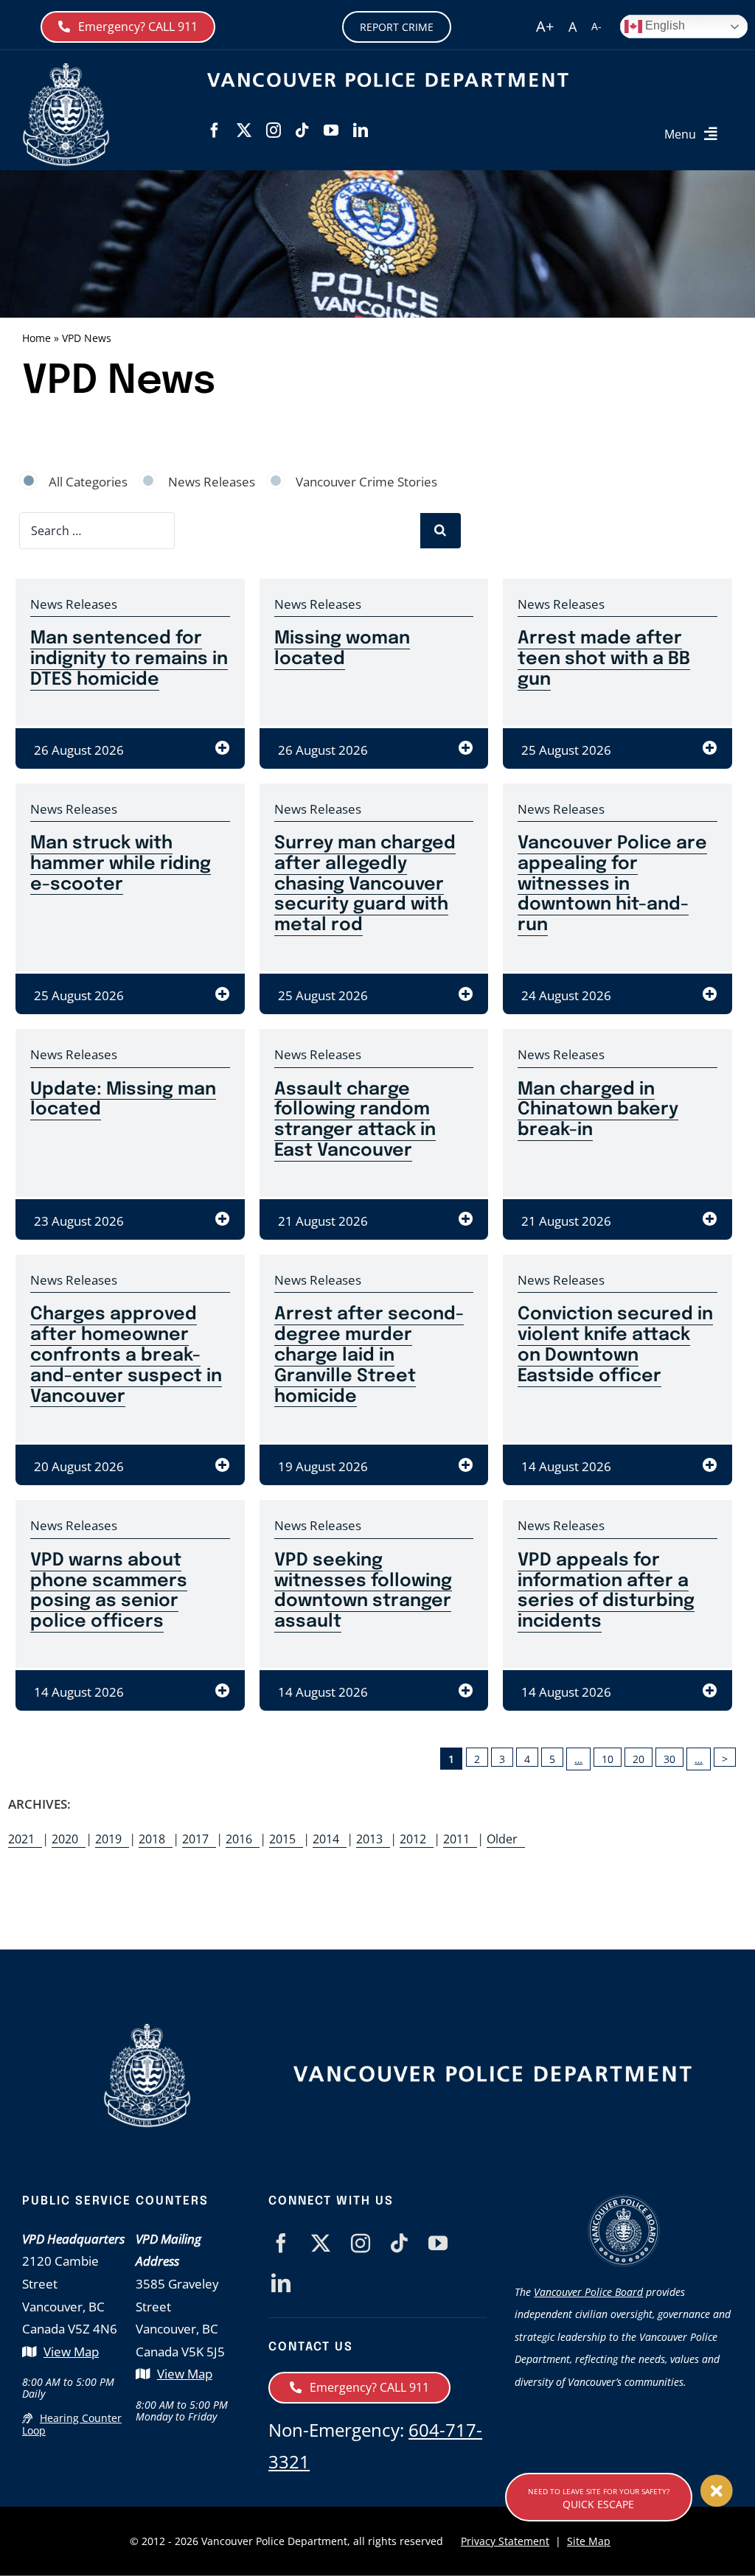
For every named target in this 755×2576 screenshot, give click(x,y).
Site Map (589, 2541)
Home (36, 338)
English (664, 25)
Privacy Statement (505, 2541)
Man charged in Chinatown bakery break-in (598, 1110)
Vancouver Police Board (588, 2292)
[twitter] (244, 130)
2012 (413, 1839)
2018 (152, 1839)
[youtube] (331, 130)
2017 (195, 1839)
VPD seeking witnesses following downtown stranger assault (363, 1591)
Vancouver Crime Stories (366, 482)
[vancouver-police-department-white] (66, 69)
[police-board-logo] (624, 2200)
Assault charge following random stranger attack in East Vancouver (355, 1120)
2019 (108, 1839)
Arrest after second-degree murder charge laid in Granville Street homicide (369, 1355)
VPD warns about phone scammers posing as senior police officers (109, 1591)
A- (596, 26)
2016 (239, 1839)
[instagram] (274, 130)
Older (502, 1839)
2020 (65, 1839)
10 (608, 1759)
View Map (71, 2352)
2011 (456, 1839)
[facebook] (215, 130)
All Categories (88, 482)
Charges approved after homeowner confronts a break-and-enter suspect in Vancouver (126, 1355)
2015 (282, 1839)
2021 (21, 1839)
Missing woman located (342, 649)
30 (669, 1759)
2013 (369, 1839)
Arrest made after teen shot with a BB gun (604, 659)
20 (639, 1759)
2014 (326, 1839)
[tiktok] (302, 130)
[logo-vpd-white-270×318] (147, 2029)
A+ (545, 26)
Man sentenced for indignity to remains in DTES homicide (129, 659)
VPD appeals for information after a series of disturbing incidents (606, 1591)
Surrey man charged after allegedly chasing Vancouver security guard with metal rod (365, 884)
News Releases (212, 482)
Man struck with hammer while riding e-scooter (121, 864)
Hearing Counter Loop (72, 2424)
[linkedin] (361, 130)
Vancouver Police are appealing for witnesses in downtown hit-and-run (612, 884)
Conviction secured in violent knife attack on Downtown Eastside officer (615, 1345)
